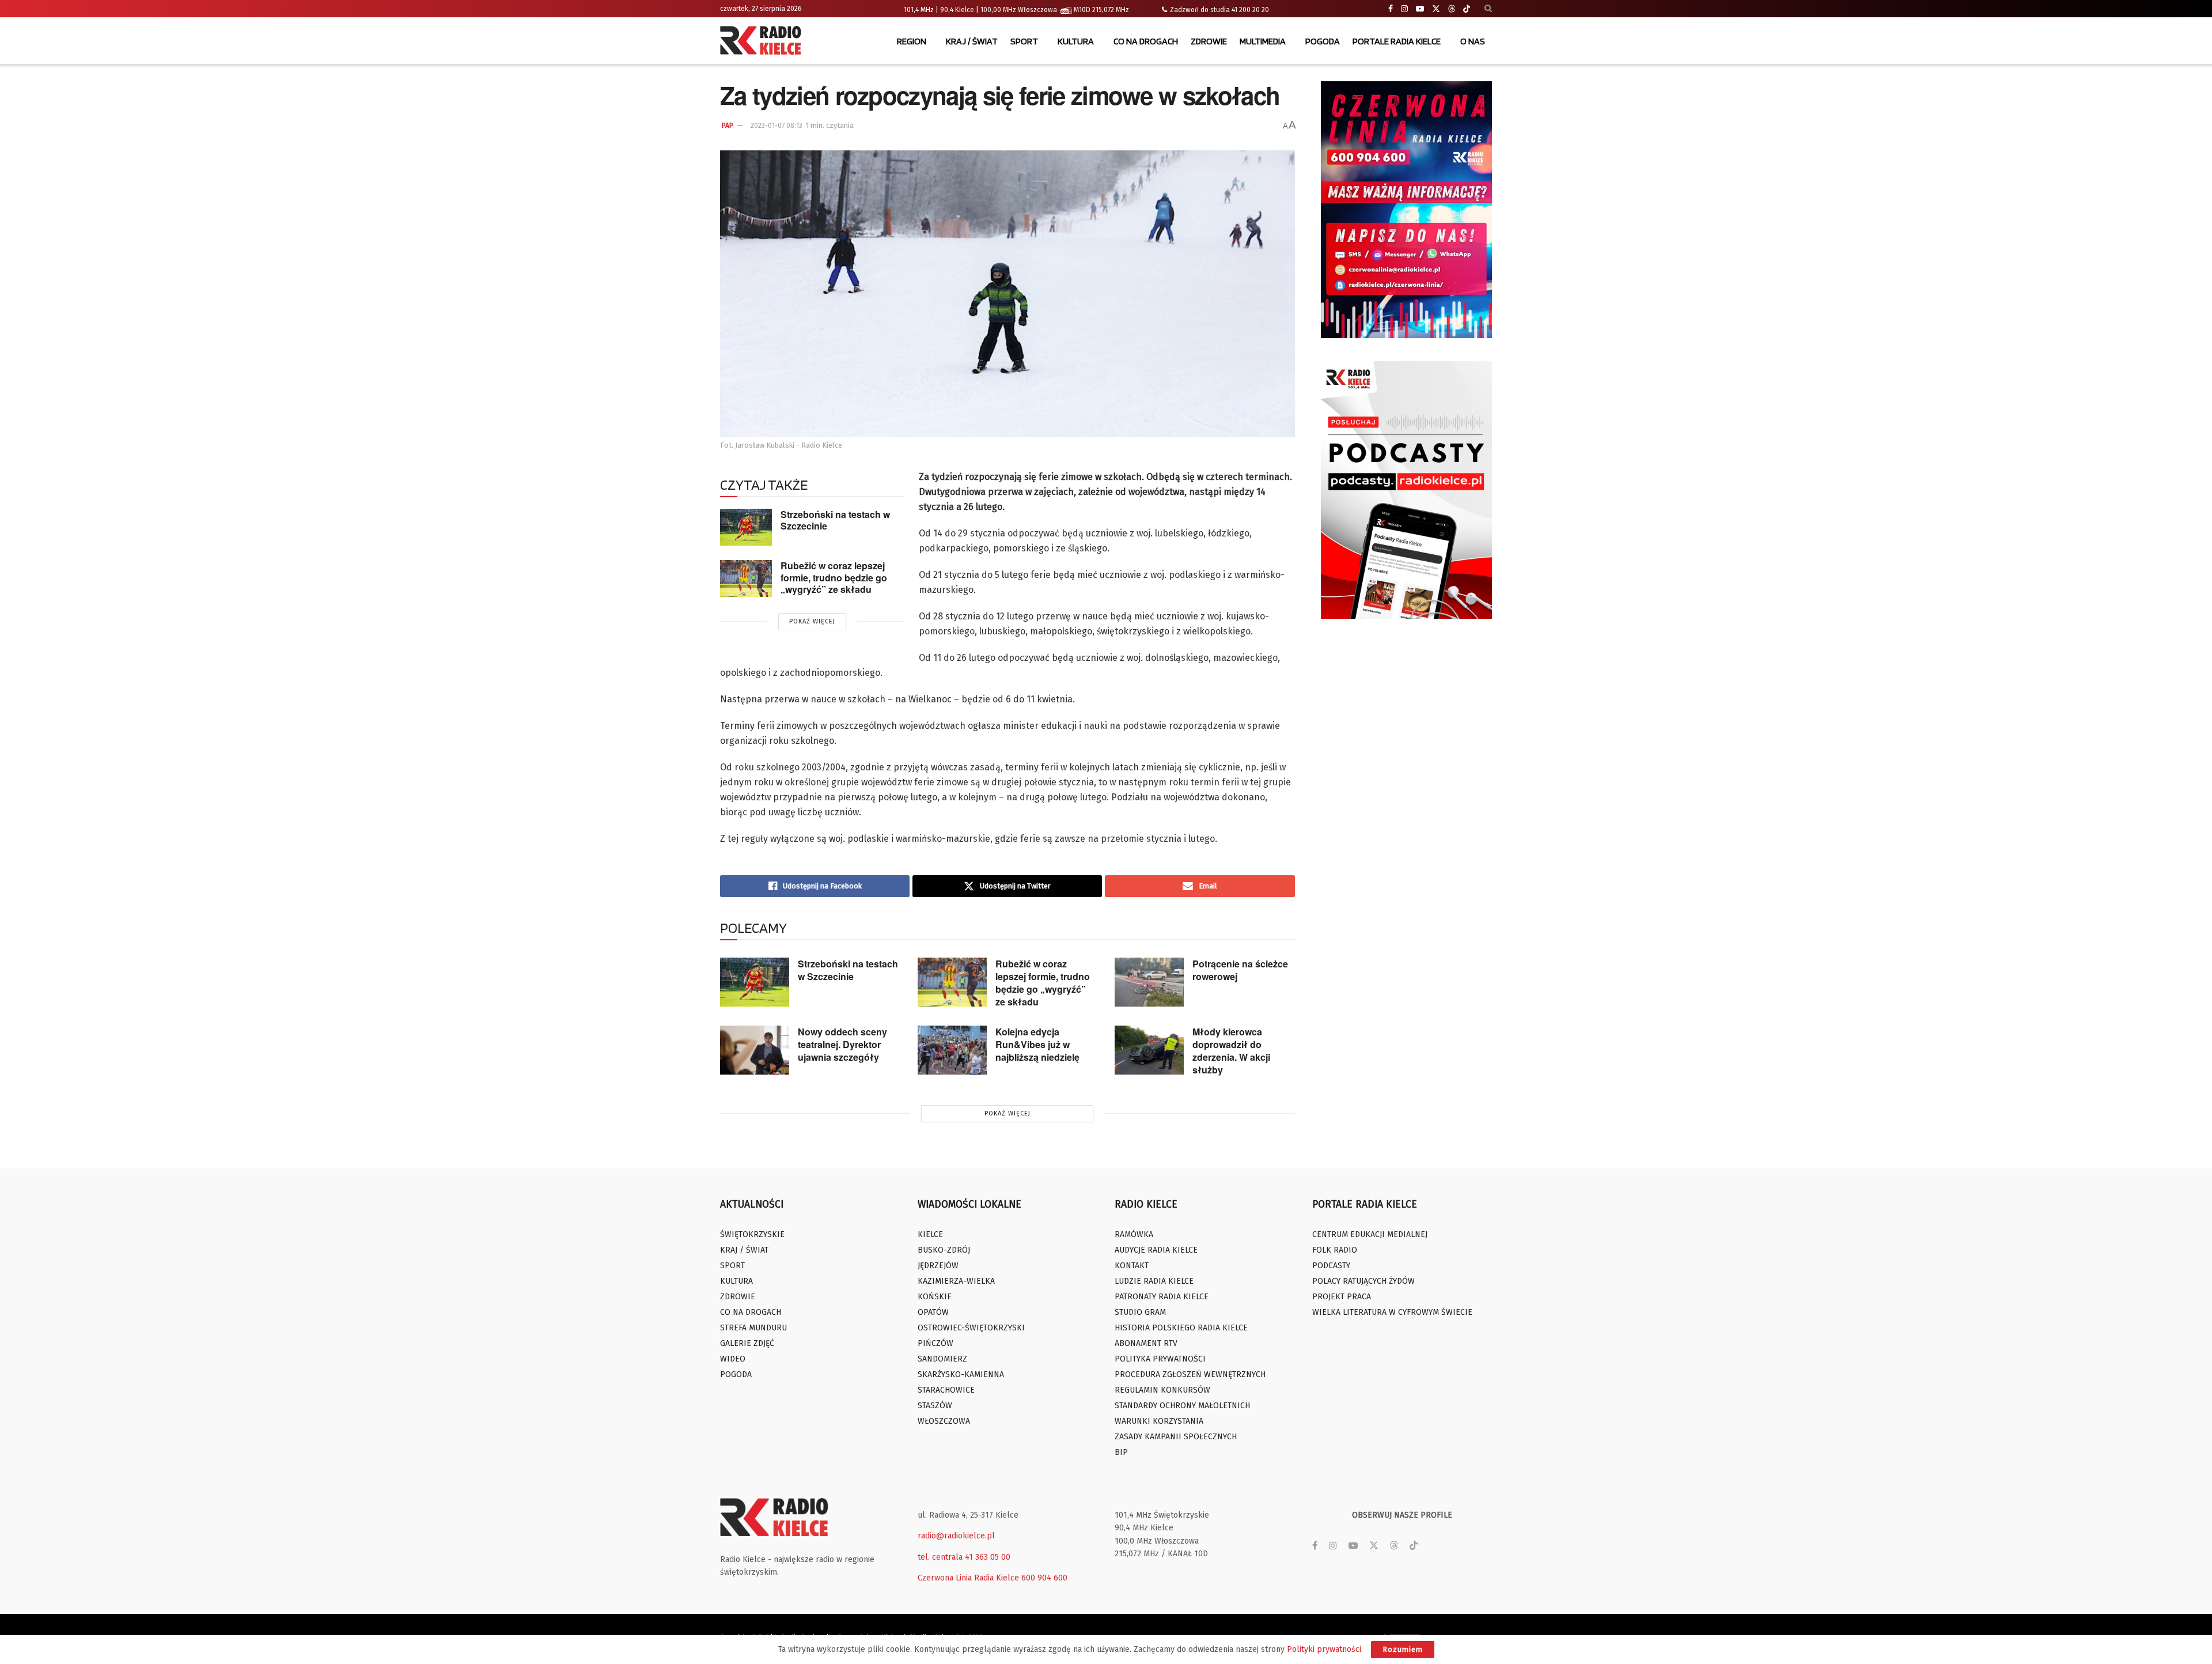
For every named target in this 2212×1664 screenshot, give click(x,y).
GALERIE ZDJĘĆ (747, 1343)
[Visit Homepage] (763, 41)
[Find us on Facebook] (1391, 9)
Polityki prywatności (1324, 1649)
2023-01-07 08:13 (777, 126)
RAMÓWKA (1134, 1234)
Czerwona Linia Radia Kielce (968, 1578)
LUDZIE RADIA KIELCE (1154, 1281)
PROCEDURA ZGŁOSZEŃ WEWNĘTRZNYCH (1190, 1374)
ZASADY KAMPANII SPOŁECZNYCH (1176, 1437)
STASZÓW (935, 1406)
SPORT (1024, 41)
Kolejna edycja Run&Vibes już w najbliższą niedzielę (1037, 1044)
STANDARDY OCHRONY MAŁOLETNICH (1182, 1406)
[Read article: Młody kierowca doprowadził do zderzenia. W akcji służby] (1149, 1050)
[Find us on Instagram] (1404, 9)
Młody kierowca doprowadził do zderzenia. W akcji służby (1231, 1051)
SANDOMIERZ (942, 1359)
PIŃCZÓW (935, 1343)
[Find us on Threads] (1452, 9)
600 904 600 (1044, 1578)
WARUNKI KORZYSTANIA (1159, 1421)
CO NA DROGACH (1146, 41)
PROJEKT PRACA (1342, 1297)
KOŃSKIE (935, 1297)
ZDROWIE (1209, 41)
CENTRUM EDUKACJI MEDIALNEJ (1370, 1234)
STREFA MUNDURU (753, 1328)
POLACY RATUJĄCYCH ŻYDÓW (1363, 1281)
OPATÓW (933, 1312)
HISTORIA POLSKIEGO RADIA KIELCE (1181, 1328)
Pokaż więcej (812, 621)
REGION (912, 41)
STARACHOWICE (946, 1390)
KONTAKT (1132, 1266)
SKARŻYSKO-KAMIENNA (961, 1374)
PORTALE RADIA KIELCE (1397, 41)
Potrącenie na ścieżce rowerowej (1240, 970)
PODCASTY (1331, 1266)
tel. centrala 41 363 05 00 (964, 1557)
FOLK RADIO (1335, 1250)
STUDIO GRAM (1140, 1312)
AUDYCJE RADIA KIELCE (1156, 1250)
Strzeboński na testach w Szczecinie (835, 520)
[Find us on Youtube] (1420, 9)
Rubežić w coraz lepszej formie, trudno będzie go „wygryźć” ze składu (834, 577)
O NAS (1473, 41)
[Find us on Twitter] (1436, 9)
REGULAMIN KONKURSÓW (1162, 1390)
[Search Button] (1488, 9)
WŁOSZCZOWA (944, 1421)
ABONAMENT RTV (1146, 1343)
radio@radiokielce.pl (956, 1536)
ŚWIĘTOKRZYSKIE (752, 1234)
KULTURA (1076, 41)
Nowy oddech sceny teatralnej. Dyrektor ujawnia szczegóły (842, 1044)
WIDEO (733, 1359)
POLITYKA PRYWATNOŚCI (1160, 1359)
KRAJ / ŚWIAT (972, 41)
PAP (728, 126)
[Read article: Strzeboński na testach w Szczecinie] (746, 527)
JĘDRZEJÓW (938, 1266)
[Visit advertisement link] (1407, 210)
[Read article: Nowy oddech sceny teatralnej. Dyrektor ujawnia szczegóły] (755, 1050)
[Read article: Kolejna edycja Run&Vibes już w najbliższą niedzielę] (952, 1050)
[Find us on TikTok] (1467, 9)
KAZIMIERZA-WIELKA (956, 1281)
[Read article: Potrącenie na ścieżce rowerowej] (1149, 982)
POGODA (1323, 41)
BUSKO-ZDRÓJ (944, 1250)
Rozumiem (1403, 1649)
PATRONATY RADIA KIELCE (1162, 1297)
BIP (1121, 1452)
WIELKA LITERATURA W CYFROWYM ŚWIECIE (1392, 1312)
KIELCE (930, 1234)
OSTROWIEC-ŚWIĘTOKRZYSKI (971, 1328)
